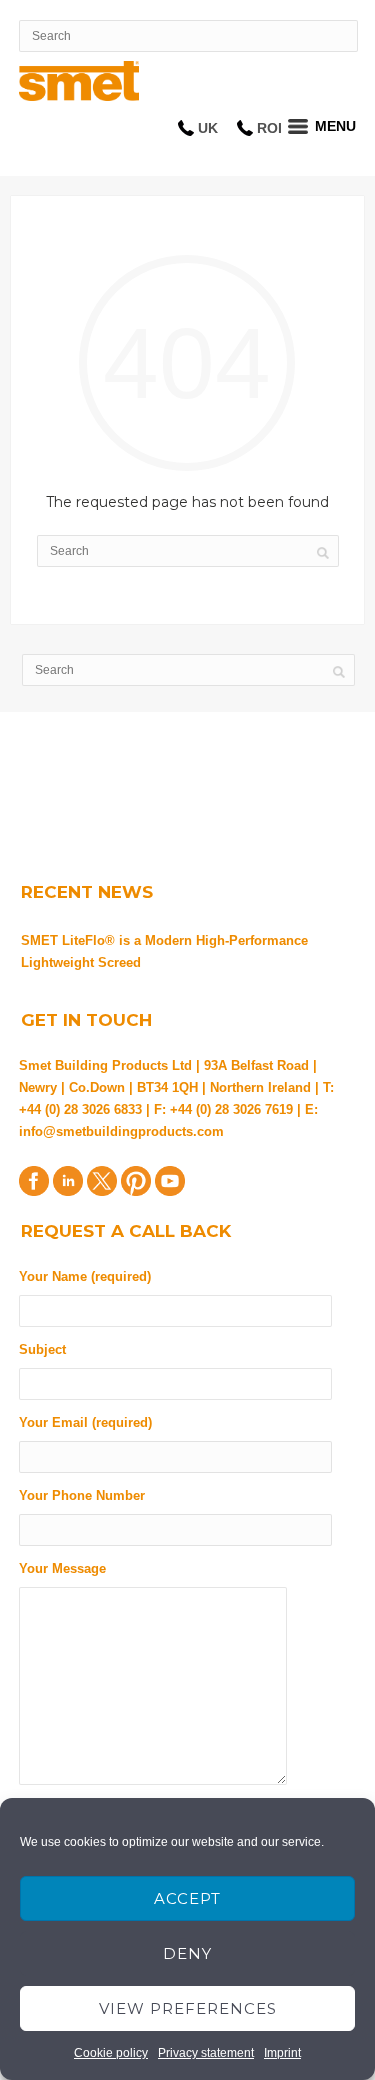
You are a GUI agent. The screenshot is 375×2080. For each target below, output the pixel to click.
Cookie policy (111, 2053)
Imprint (282, 2053)
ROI (269, 128)
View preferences (188, 2008)
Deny (187, 1953)
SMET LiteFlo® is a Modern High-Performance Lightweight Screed (164, 951)
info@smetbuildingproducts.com (121, 1131)
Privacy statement (206, 2053)
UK (208, 128)
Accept (187, 1898)
